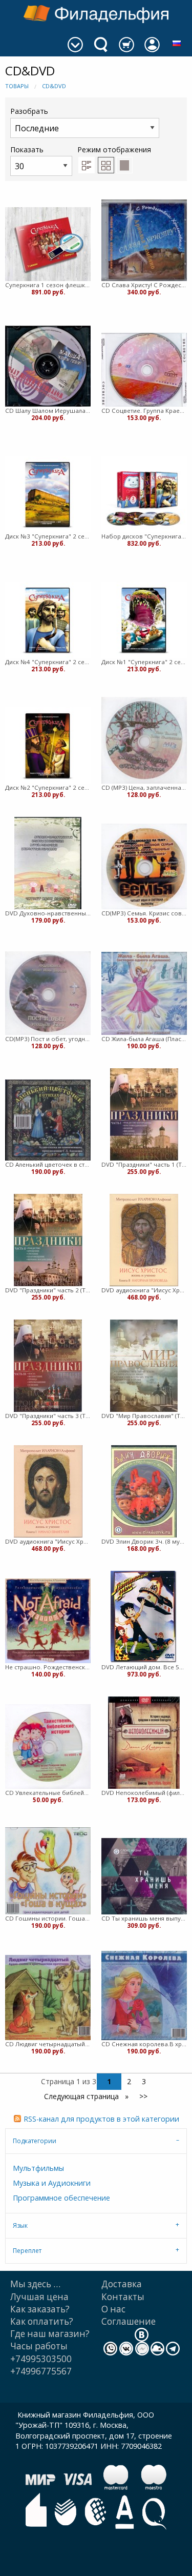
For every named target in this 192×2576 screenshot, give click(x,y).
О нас (113, 2309)
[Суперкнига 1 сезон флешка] (48, 244)
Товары (17, 86)
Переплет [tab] (27, 2251)
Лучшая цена (39, 2297)
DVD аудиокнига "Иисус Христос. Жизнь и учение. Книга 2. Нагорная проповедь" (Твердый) (144, 1290)
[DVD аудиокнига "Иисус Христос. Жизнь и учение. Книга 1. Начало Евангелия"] (48, 1491)
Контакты (123, 2297)
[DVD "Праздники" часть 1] (144, 1114)
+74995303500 (41, 2359)
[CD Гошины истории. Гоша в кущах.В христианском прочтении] (48, 1871)
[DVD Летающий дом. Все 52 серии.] (144, 1617)
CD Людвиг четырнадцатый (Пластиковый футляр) (48, 2044)
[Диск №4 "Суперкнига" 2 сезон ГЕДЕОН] (48, 620)
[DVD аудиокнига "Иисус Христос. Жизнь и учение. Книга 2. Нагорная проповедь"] (144, 1240)
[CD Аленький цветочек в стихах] (48, 1120)
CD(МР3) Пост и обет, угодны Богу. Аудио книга (48, 1039)
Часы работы (39, 2346)
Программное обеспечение (61, 2198)
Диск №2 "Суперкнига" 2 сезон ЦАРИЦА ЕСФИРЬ (48, 787)
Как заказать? (40, 2309)
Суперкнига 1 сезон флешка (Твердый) (48, 285)
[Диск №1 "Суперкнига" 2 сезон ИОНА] (144, 620)
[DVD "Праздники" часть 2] (48, 1240)
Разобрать (29, 111)
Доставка (122, 2284)
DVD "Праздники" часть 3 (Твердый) (48, 1416)
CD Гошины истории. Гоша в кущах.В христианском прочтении (48, 1918)
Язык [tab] (20, 2225)
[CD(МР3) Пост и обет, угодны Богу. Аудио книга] (48, 993)
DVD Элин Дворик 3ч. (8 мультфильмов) (144, 1541)
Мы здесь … (35, 2284)
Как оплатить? (42, 2321)
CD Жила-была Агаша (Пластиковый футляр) (144, 1039)
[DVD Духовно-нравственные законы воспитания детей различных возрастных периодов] (48, 863)
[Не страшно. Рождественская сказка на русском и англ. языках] (48, 1621)
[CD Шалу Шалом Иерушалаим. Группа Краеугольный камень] (48, 366)
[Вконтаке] (142, 2334)
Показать (27, 149)
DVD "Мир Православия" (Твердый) (144, 1416)
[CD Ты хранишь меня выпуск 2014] (144, 1876)
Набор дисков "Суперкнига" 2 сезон (144, 536)
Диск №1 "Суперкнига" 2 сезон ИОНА (144, 662)
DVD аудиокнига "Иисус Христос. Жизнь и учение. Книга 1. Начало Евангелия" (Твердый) (48, 1541)
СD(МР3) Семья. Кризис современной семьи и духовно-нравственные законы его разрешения (144, 913)
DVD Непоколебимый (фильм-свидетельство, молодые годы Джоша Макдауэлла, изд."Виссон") (144, 1793)
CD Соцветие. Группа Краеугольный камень (144, 411)
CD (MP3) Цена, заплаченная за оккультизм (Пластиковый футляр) (144, 787)
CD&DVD (54, 86)
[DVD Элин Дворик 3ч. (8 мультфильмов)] (144, 1491)
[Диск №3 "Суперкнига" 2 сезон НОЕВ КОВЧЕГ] (48, 494)
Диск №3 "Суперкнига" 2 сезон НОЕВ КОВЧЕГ (48, 536)
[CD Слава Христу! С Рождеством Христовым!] (144, 240)
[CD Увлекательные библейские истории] (48, 1746)
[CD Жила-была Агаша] (144, 993)
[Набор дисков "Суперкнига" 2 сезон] (144, 494)
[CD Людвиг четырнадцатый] (48, 1998)
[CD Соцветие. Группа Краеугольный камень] (144, 370)
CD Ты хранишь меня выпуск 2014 (144, 1918)
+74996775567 (41, 2371)
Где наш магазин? (50, 2334)
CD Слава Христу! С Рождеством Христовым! (144, 285)
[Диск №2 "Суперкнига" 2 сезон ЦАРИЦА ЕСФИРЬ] (48, 745)
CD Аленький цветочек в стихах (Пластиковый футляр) (48, 1164)
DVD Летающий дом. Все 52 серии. (144, 1667)
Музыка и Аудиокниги (52, 2183)
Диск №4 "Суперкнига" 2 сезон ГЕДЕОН (48, 662)
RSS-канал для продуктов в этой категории (101, 2119)
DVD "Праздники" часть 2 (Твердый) (48, 1290)
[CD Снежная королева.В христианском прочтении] (144, 1995)
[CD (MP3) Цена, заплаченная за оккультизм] (144, 740)
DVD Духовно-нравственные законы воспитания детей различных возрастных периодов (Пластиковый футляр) (48, 913)
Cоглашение (129, 2321)
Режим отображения (114, 149)
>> (143, 2096)
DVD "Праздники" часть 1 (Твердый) (144, 1164)
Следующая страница (82, 2096)
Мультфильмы (38, 2168)
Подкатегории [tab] (35, 2141)
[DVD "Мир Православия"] (144, 1366)
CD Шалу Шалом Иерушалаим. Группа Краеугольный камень (48, 411)
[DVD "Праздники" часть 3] (48, 1366)
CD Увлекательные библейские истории (48, 1793)
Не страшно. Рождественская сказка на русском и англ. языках (48, 1667)
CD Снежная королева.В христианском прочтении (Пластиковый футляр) (144, 2044)
